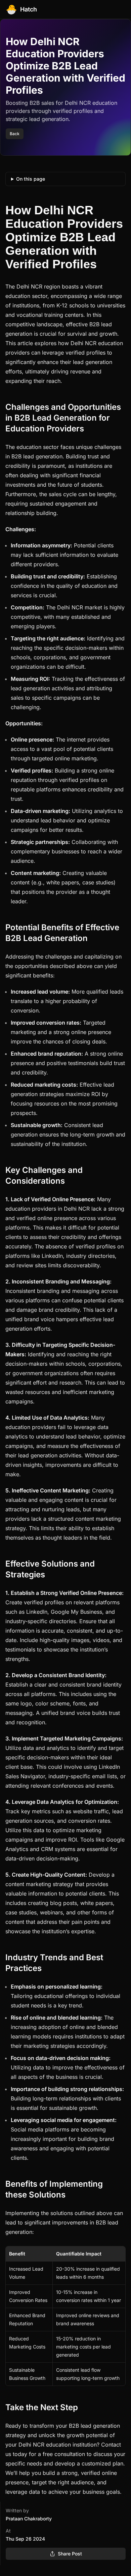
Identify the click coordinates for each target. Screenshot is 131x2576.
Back (15, 134)
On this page (31, 179)
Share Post (70, 2554)
